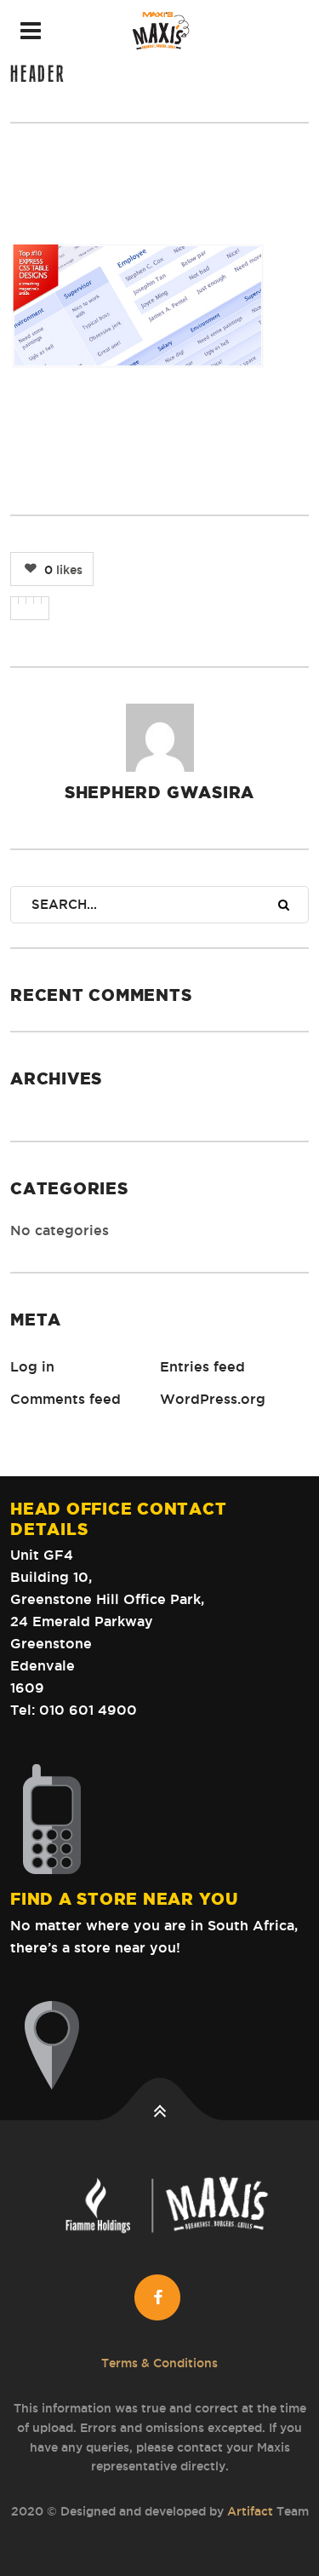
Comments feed (66, 1399)
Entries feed (202, 1366)
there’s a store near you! (95, 1947)
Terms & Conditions (159, 2363)
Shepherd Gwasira (159, 792)
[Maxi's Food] (159, 31)
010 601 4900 (88, 1710)
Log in (32, 1366)
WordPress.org (213, 1399)
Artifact (250, 2511)
